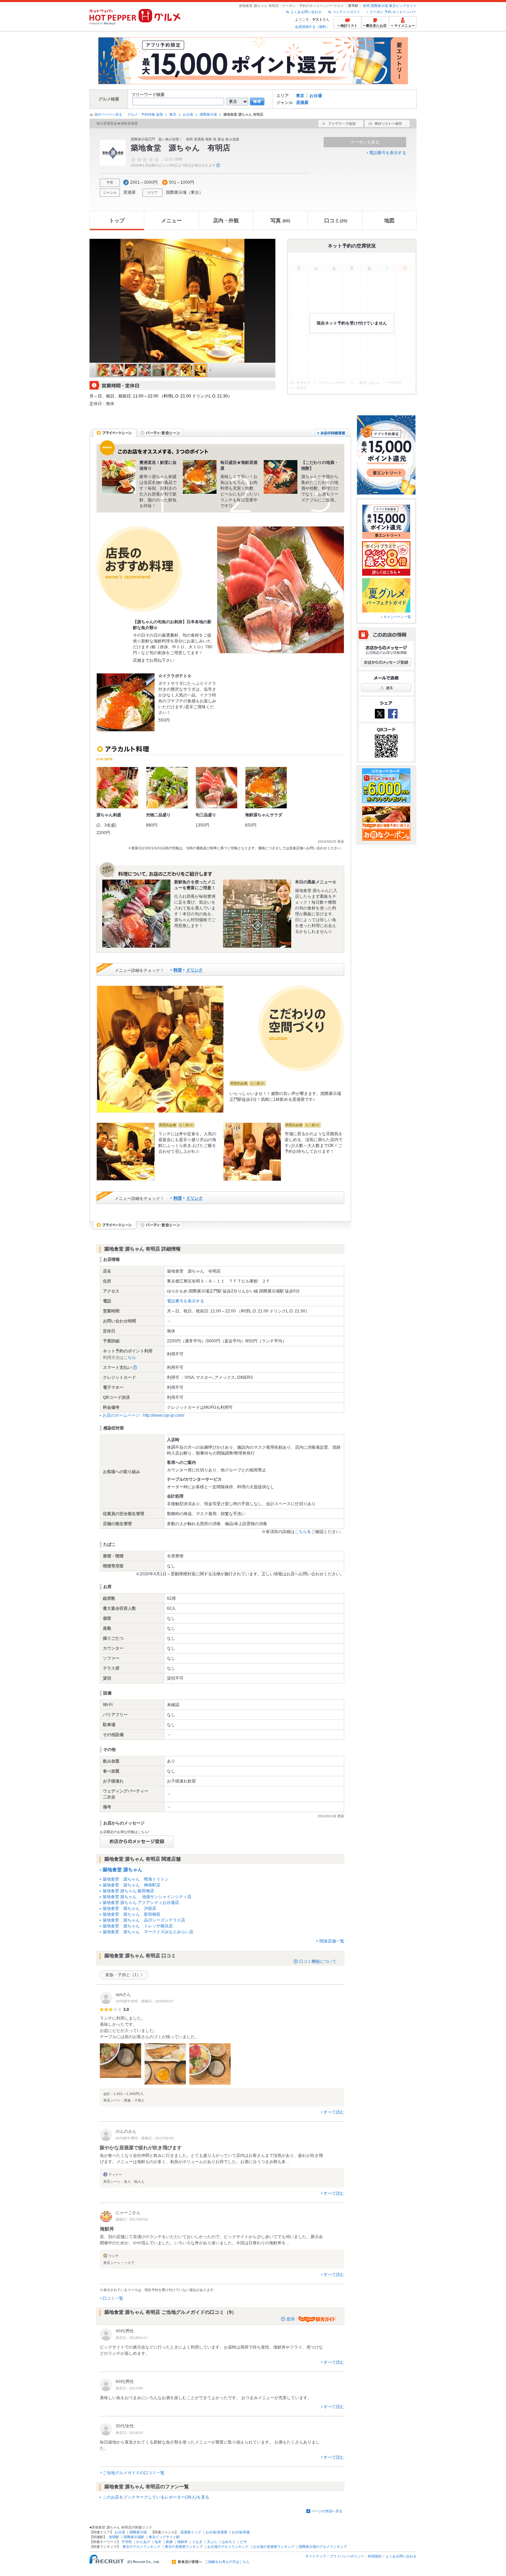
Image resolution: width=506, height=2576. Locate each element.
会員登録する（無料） (312, 27)
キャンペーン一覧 (397, 617)
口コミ (336, 220)
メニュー (171, 220)
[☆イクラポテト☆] (126, 702)
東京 (300, 96)
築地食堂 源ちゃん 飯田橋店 (128, 1891)
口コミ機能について (318, 1961)
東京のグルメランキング (141, 2547)
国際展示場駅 (134, 2537)
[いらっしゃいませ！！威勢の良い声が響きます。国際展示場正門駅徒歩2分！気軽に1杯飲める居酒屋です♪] (160, 1049)
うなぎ (197, 2542)
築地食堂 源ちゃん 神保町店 (131, 1885)
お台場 (316, 96)
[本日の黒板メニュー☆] (257, 914)
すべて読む (334, 2112)
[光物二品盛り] (167, 788)
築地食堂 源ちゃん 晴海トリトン (136, 1879)
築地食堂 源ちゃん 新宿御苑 (131, 1914)
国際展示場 (379, 6)
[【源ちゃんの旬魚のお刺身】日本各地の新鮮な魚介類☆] (281, 590)
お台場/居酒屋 (216, 2532)
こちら (130, 1358)
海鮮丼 (182, 2542)
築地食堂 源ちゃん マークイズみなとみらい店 (148, 1932)
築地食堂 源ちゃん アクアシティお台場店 (141, 1903)
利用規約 (375, 2556)
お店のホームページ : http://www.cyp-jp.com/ (143, 1415)
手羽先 (127, 2542)
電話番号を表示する (388, 153)
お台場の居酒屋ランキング (274, 2547)
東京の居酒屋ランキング (184, 2547)
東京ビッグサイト (403, 6)
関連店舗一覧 (332, 1941)
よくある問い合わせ (306, 12)
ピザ (243, 2542)
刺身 (169, 2542)
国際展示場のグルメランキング (323, 2547)
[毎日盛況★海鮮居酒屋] (200, 477)
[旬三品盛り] (217, 788)
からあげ (143, 2542)
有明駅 (114, 2537)
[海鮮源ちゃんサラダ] (266, 788)
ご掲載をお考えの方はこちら (227, 2562)
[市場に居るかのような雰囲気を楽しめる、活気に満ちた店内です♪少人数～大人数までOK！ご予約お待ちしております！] (252, 1152)
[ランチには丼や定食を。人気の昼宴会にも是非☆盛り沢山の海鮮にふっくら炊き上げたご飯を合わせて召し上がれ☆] (126, 1152)
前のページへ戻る (108, 114)
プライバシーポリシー (347, 2556)
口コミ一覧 (113, 2298)
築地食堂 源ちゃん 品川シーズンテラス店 (144, 1920)
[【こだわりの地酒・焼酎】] (281, 477)
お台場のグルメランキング (228, 2547)
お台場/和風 (241, 2532)
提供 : (292, 2319)
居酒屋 (302, 103)
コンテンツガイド (346, 12)
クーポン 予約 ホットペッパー (393, 12)
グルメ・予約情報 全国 (145, 114)
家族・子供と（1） (123, 1975)
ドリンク (194, 970)
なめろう (229, 2542)
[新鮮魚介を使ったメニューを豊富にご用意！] (136, 914)
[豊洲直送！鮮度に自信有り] (119, 477)
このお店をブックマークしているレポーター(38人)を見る (156, 2497)
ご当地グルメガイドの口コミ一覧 (134, 2473)
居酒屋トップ (191, 2532)
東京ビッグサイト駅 (164, 2537)
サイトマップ (316, 2556)
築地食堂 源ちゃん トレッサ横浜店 (138, 1926)
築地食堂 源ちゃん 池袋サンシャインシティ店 (147, 1897)
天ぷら (212, 2542)
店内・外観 (226, 220)
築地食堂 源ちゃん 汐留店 (129, 1908)
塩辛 (158, 2542)
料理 (178, 970)
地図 (389, 220)
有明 (366, 6)
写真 (280, 220)
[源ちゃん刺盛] (117, 788)
